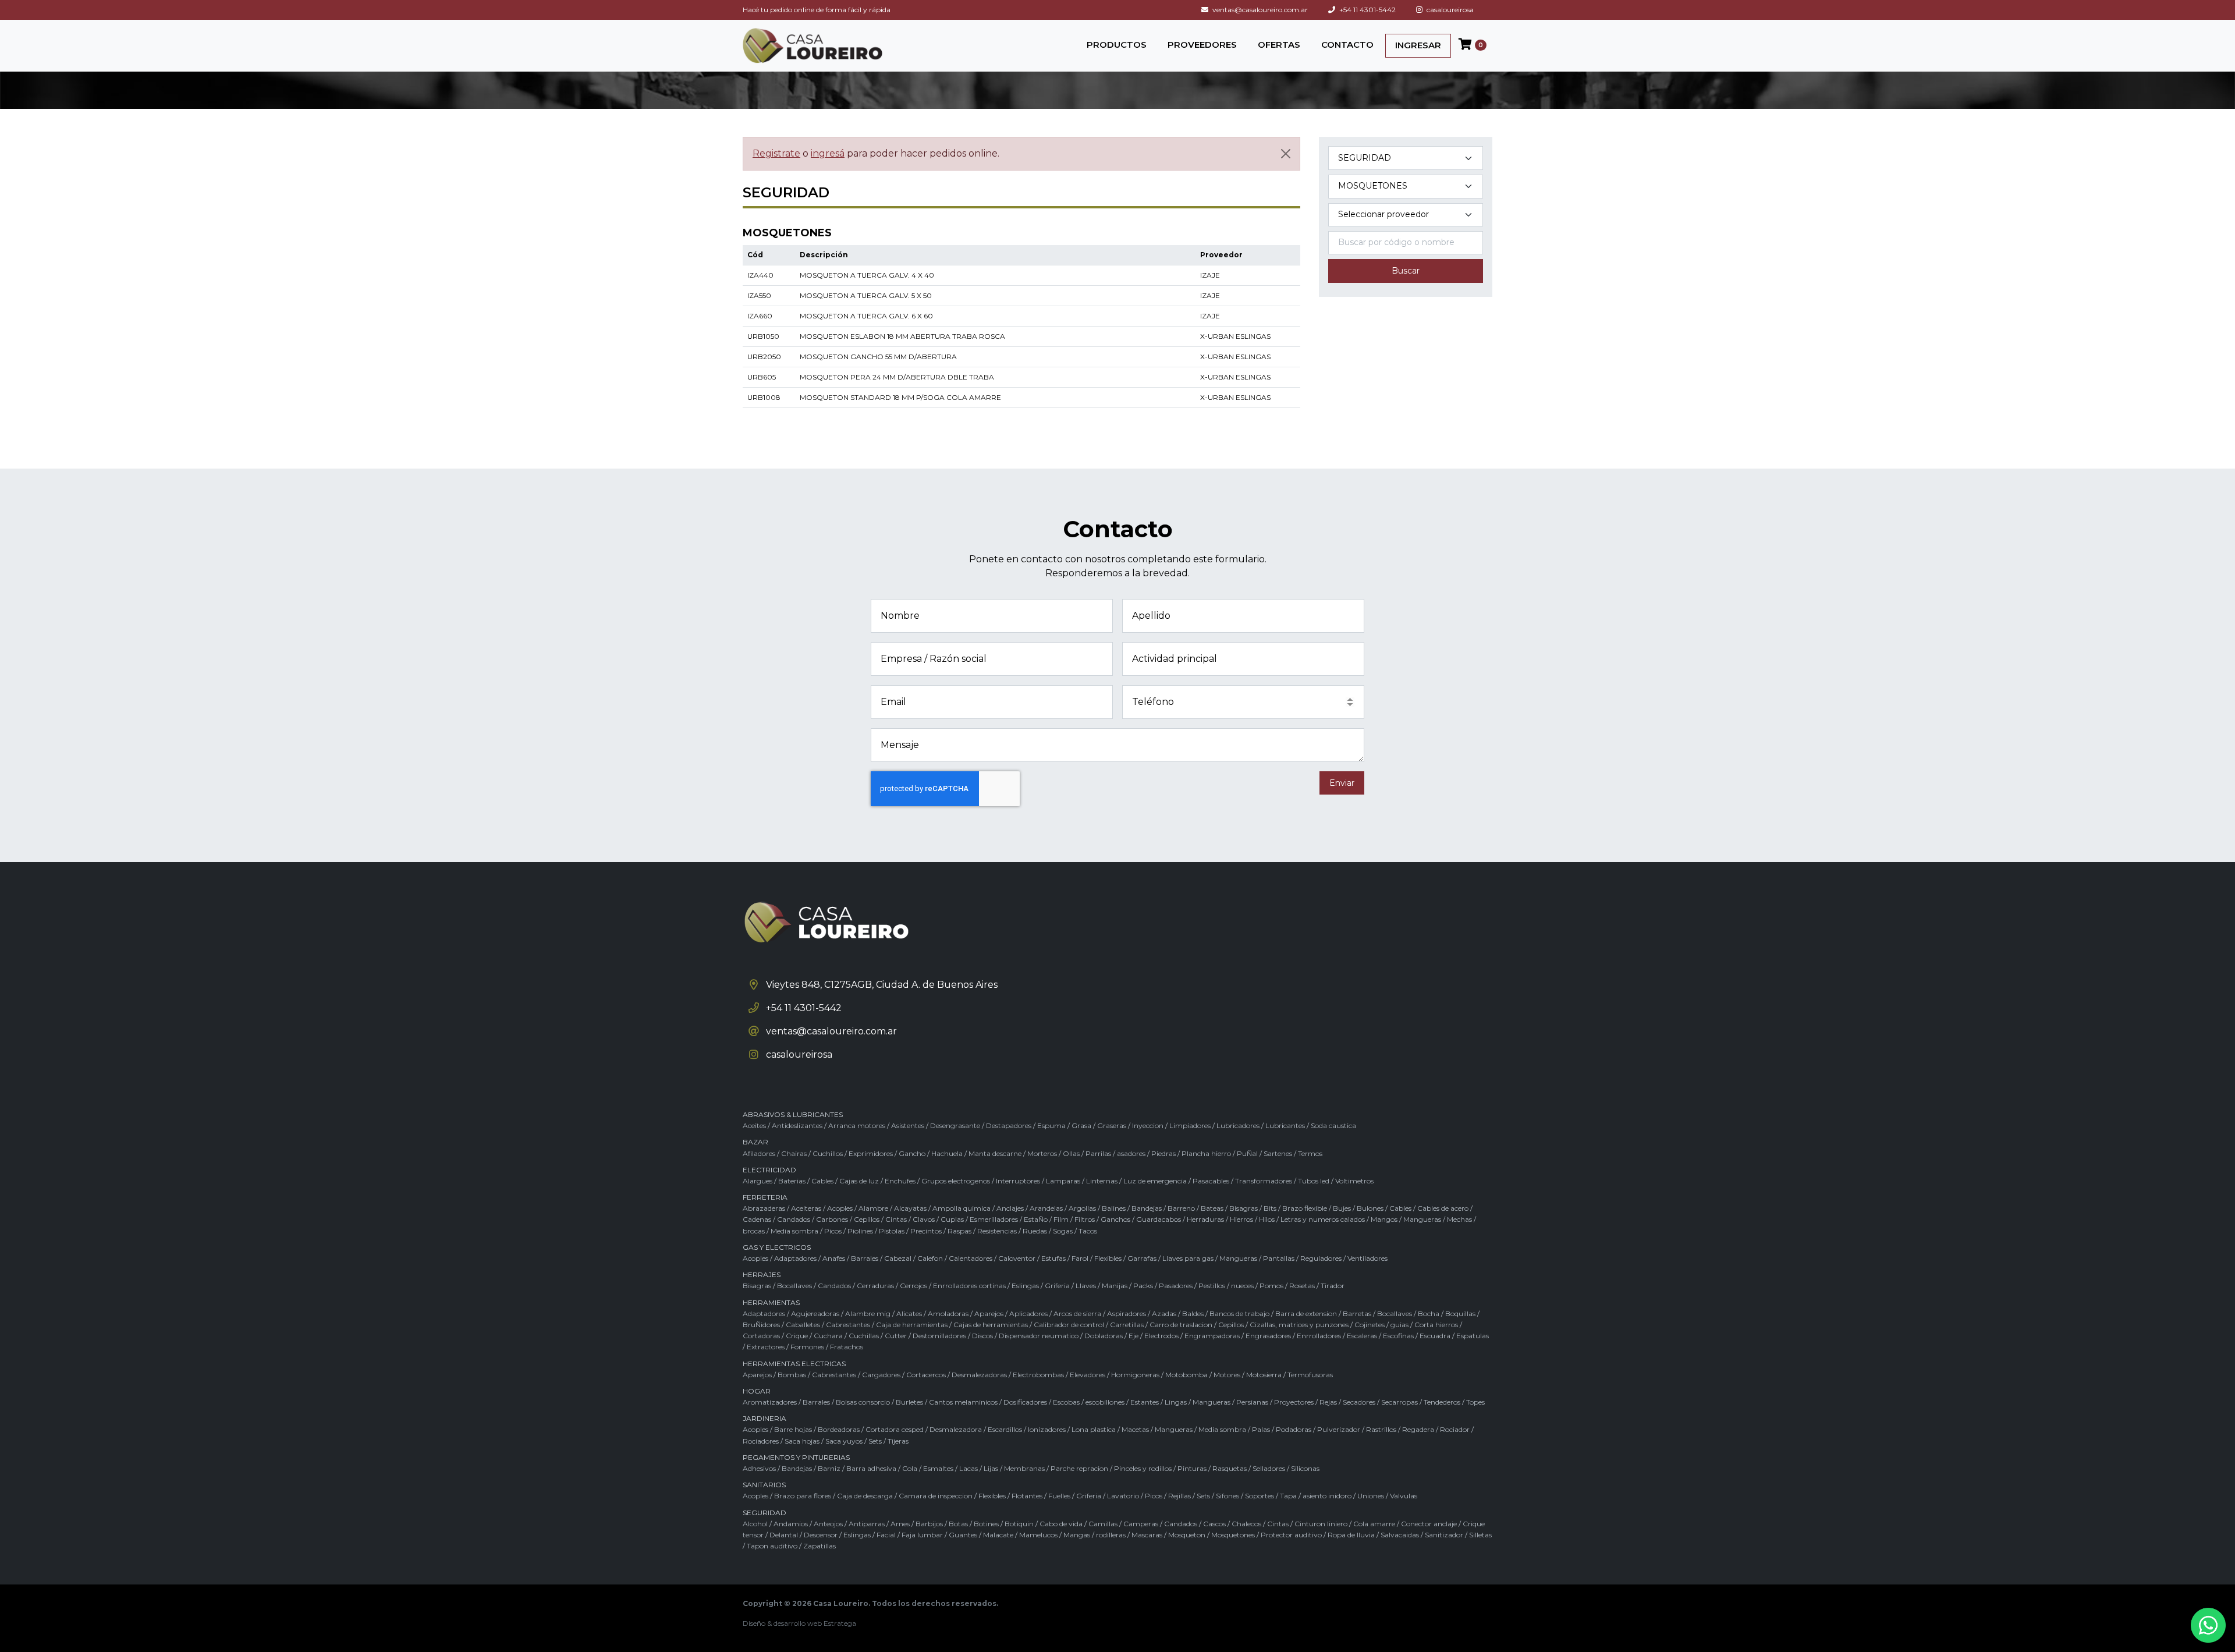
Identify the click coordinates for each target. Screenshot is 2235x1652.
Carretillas (1127, 1325)
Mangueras (1422, 1219)
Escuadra (1435, 1336)
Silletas (1480, 1535)
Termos (1310, 1153)
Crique (797, 1336)
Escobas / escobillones (1089, 1402)
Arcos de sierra (1077, 1314)
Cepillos (867, 1219)
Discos (982, 1336)
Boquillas (1460, 1314)
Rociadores (761, 1441)
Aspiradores (1127, 1314)
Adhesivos (759, 1468)
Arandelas (1046, 1208)
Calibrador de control (1069, 1325)
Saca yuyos (844, 1441)
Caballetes (803, 1325)
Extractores (766, 1347)
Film (1061, 1219)
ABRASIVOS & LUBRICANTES (793, 1114)
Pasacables (1211, 1181)
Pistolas (892, 1231)
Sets (875, 1441)
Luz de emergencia (1155, 1181)
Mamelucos (1038, 1535)
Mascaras (1147, 1535)
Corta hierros (1436, 1325)
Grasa (1081, 1125)
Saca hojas (802, 1441)
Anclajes (1010, 1208)
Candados (794, 1219)
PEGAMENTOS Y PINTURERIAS (796, 1457)
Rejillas (1179, 1496)
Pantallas (1279, 1258)
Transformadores (1264, 1181)
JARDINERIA (764, 1418)
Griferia (1057, 1286)
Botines (986, 1524)
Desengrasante (955, 1125)
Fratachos (847, 1347)
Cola (910, 1468)
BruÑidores (761, 1325)
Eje (1134, 1336)
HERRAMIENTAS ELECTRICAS (794, 1364)
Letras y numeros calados (1323, 1219)
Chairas (794, 1153)
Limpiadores (1190, 1125)
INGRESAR (1418, 45)
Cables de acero (1443, 1208)
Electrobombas (1038, 1375)
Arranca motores (857, 1125)
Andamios (791, 1524)
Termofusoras (1310, 1375)
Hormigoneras (1135, 1375)
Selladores (1269, 1468)
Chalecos (1246, 1524)
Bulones (1370, 1208)
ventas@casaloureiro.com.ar (1259, 10)
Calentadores (971, 1258)
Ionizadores (1047, 1429)
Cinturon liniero (1321, 1524)
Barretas (1357, 1314)
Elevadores (1088, 1375)
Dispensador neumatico (1039, 1336)
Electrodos (1161, 1336)
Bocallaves (794, 1286)
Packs (1143, 1286)
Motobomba (1186, 1375)
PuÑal (1247, 1153)
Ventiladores (1367, 1258)
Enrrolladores (1319, 1336)
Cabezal (898, 1258)
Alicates (909, 1314)
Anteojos (828, 1524)
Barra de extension (1306, 1314)
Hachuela (947, 1153)
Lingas (1176, 1402)
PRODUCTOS (1117, 45)
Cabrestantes (848, 1325)
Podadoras (1294, 1429)
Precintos (926, 1231)
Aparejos (989, 1314)
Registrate (776, 153)
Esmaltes (938, 1468)
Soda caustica (1333, 1125)
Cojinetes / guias (1381, 1325)
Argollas (1082, 1208)
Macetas (1135, 1429)
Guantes (963, 1535)
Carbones (832, 1219)
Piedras (1163, 1153)
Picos (833, 1231)
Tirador (1333, 1286)
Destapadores (1009, 1125)
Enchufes (900, 1181)
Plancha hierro (1206, 1153)
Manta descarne (995, 1153)
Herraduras (1205, 1219)
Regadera (1418, 1429)
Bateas (1212, 1208)
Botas (958, 1524)
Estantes (1145, 1402)
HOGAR (757, 1391)
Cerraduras (875, 1286)
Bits (1270, 1208)
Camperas (1141, 1524)
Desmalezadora (956, 1429)
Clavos (924, 1219)
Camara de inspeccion (936, 1496)
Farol (1080, 1258)
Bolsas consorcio (863, 1402)
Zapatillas (819, 1546)
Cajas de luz (859, 1181)
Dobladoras (1104, 1336)
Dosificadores (1025, 1402)
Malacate (998, 1535)
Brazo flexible (1305, 1208)
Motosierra (1264, 1375)
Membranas (1024, 1468)
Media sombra (794, 1231)
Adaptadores (795, 1258)
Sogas (1063, 1231)
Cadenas (757, 1219)
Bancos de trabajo (1239, 1314)
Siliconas (1305, 1468)
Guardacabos (1159, 1219)
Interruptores (1018, 1181)
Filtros (1085, 1219)
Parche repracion (1079, 1468)
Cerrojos (913, 1286)
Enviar (1342, 783)
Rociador (1455, 1429)
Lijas (991, 1468)
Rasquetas (1230, 1468)
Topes (1475, 1402)
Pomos (1271, 1286)
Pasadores (1176, 1286)
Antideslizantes (797, 1125)
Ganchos (1115, 1219)
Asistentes (908, 1125)
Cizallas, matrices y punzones (1299, 1325)
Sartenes (1278, 1153)
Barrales (865, 1258)
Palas (1261, 1429)
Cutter (896, 1336)
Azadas (1164, 1314)
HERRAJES (762, 1275)
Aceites (754, 1125)
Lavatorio (1123, 1496)
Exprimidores (871, 1153)
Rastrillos (1381, 1429)
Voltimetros (1354, 1181)
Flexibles (1108, 1258)
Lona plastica (1094, 1429)
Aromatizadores (770, 1402)
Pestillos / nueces (1226, 1286)
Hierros (1241, 1219)
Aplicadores (1028, 1314)
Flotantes (1027, 1496)
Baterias (792, 1181)
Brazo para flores (803, 1496)
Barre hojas (793, 1429)
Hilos (1267, 1219)
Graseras (1112, 1125)
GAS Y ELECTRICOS (777, 1247)
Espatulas (1473, 1336)
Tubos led (1314, 1181)
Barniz (829, 1468)
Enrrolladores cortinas (969, 1286)
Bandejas (1147, 1208)
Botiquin (1019, 1524)
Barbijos (929, 1524)
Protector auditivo (1291, 1535)
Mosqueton (1187, 1535)
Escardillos (1005, 1429)
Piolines (860, 1231)
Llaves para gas (1188, 1258)
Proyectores (1294, 1402)
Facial (886, 1535)
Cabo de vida (1061, 1524)
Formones (807, 1347)
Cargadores (881, 1375)
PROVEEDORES (1202, 45)
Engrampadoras (1212, 1336)
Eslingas (1025, 1286)
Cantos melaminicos (963, 1402)
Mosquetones (1233, 1535)
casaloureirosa (1449, 10)
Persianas (1252, 1402)
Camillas (1103, 1524)
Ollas (1071, 1153)
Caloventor (1017, 1258)
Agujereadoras (815, 1314)
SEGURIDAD (764, 1513)
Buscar (1406, 271)
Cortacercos (926, 1375)
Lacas (968, 1468)
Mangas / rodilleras (1095, 1535)
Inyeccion (1148, 1125)
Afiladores (759, 1153)
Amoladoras (948, 1314)
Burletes (909, 1402)
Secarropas (1399, 1402)
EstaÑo (1036, 1219)
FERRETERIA (765, 1197)
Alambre (873, 1208)
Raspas (959, 1231)
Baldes (1193, 1314)
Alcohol (755, 1524)
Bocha (1429, 1314)
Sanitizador (1444, 1535)
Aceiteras (806, 1208)
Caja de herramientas (912, 1325)
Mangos (1384, 1219)
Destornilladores (939, 1336)
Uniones (1371, 1496)
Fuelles (1059, 1496)
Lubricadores (1238, 1125)
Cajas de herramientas (991, 1325)
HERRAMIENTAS (771, 1302)
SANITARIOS (764, 1485)
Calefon (930, 1258)
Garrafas (1142, 1258)
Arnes (900, 1524)
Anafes (834, 1258)
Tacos (1088, 1231)
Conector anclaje (1429, 1524)
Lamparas (1063, 1181)
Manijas (1115, 1286)
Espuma (1051, 1125)
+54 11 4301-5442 (1367, 10)
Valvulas (1404, 1496)
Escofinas (1398, 1336)
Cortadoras (761, 1336)
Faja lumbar (922, 1535)
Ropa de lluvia (1351, 1535)
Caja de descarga (865, 1496)
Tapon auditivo (772, 1546)
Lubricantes (1285, 1125)
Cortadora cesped (895, 1429)
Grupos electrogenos (956, 1181)
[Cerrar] (1286, 154)
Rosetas (1302, 1286)
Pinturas (1192, 1468)
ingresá (828, 153)
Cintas (896, 1219)
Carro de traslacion (1181, 1325)
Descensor (821, 1535)
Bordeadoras (839, 1429)
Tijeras (898, 1441)
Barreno (1181, 1208)
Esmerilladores (994, 1219)
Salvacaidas (1400, 1535)
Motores (1227, 1375)
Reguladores (1321, 1258)
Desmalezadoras (979, 1375)
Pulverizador (1339, 1429)
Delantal (784, 1535)
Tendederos (1442, 1402)
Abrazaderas (764, 1208)
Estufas (1053, 1258)
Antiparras (867, 1524)
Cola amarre (1374, 1524)
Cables (822, 1181)
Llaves (1086, 1286)
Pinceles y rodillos (1143, 1468)
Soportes (1260, 1496)
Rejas (1328, 1402)
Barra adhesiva (871, 1468)
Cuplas (952, 1219)
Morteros (1042, 1153)
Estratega (840, 1623)
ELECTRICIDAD (769, 1170)
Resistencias (997, 1231)
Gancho (912, 1153)
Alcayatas (910, 1208)
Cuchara (828, 1336)
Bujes (1342, 1208)
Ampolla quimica (962, 1208)
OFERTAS (1279, 45)
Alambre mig (868, 1314)
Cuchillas (864, 1336)
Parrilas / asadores (1115, 1153)
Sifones (1228, 1496)
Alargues (758, 1181)
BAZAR (755, 1142)
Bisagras (1244, 1208)
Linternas (1102, 1181)
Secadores (1359, 1402)
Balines (1114, 1208)
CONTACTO (1347, 45)
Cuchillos (828, 1153)
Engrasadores (1268, 1336)
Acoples (840, 1208)
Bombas (792, 1375)
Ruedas (1035, 1231)
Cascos (1214, 1524)
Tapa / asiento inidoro (1316, 1496)
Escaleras (1362, 1336)
